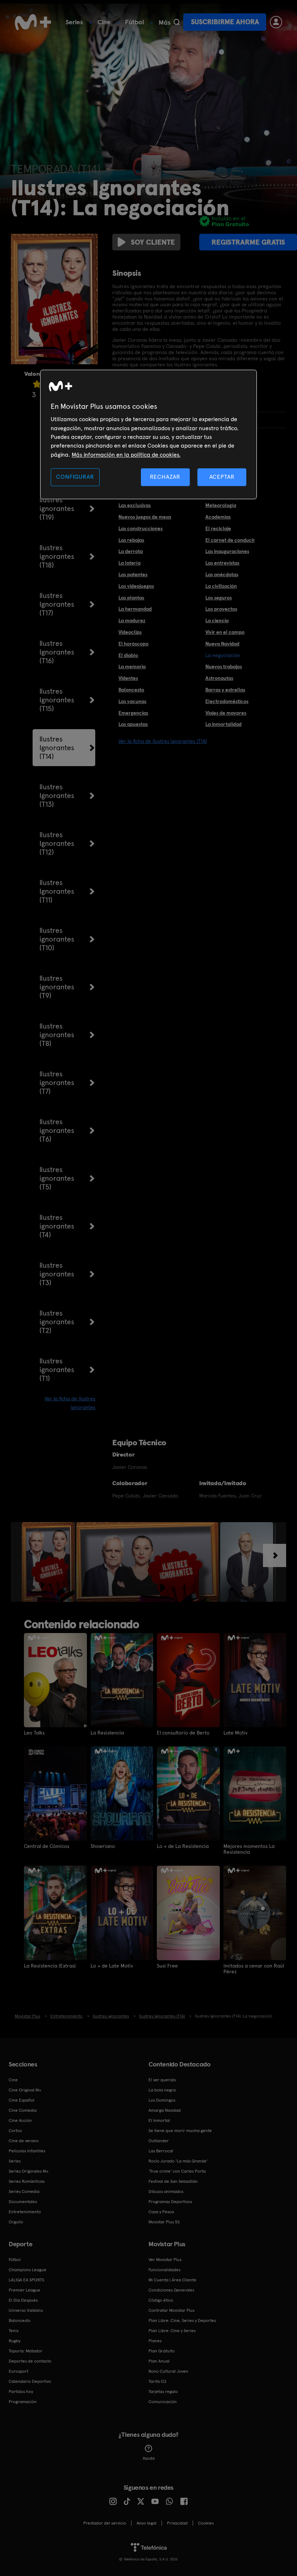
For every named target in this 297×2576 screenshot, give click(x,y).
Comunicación (163, 2402)
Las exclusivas (135, 505)
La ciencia (217, 620)
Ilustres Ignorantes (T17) (57, 604)
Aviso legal (147, 2523)
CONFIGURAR (75, 477)
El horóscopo (133, 644)
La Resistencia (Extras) (50, 1966)
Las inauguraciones (227, 551)
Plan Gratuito (162, 2351)
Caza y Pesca (161, 2212)
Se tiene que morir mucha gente (180, 2131)
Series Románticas (27, 2181)
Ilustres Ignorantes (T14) (57, 748)
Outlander (159, 2141)
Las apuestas (133, 724)
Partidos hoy (21, 2392)
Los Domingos (162, 2100)
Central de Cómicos (47, 1846)
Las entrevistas (222, 563)
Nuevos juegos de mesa (145, 517)
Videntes (128, 678)
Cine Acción (20, 2120)
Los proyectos (221, 609)
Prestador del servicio (105, 2523)
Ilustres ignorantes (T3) (57, 1274)
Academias (218, 517)
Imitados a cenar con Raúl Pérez (254, 1969)
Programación (23, 2402)
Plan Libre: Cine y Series (172, 2331)
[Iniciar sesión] (276, 22)
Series (74, 22)
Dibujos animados (166, 2191)
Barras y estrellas (225, 690)
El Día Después (23, 2300)
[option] (49, 1562)
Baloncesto (131, 690)
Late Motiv (235, 1733)
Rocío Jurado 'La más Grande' (178, 2161)
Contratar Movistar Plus (171, 2310)
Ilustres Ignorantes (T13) (57, 795)
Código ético (161, 2300)
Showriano (103, 1846)
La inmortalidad (223, 724)
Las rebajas (131, 540)
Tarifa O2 (158, 2381)
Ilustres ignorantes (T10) (57, 939)
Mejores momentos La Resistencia (249, 1849)
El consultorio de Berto (183, 1733)
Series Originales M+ (29, 2171)
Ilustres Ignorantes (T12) (57, 843)
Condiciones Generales (171, 2290)
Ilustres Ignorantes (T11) (57, 891)
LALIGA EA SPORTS (26, 2280)
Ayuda (149, 2458)
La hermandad (135, 609)
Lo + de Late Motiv (112, 1966)
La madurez (132, 620)
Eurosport (18, 2371)
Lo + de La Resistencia (183, 1846)
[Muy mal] (37, 384)
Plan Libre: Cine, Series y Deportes (182, 2321)
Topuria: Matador (26, 2351)
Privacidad (177, 2523)
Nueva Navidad (222, 644)
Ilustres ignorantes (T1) (57, 1370)
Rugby (14, 2341)
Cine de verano (24, 2141)
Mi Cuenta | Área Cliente (172, 2280)
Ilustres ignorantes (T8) (57, 1035)
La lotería (129, 563)
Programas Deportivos (170, 2202)
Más (165, 22)
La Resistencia (107, 1733)
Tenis (14, 2331)
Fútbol (135, 22)
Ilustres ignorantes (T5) (57, 1178)
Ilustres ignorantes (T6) (57, 1130)
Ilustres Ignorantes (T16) (57, 652)
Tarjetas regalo (163, 2392)
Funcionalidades (164, 2270)
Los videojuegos (136, 586)
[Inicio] (33, 22)
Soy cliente (153, 242)
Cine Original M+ (25, 2090)
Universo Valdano (26, 2310)
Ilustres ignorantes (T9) (57, 987)
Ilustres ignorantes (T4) (57, 1226)
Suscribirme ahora (225, 22)
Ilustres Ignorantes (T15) (57, 700)
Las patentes (133, 574)
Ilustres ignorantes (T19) (57, 508)
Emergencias (133, 713)
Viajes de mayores (226, 713)
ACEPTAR (222, 477)
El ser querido (162, 2080)
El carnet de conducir (230, 540)
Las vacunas (132, 701)
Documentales (23, 2202)
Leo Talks (34, 1733)
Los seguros (219, 598)
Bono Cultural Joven (168, 2371)
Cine (104, 22)
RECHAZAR (165, 477)
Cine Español (22, 2100)
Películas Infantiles (27, 2151)
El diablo (128, 655)
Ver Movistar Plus (165, 2260)
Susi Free (167, 1966)
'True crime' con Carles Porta (177, 2171)
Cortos (15, 2131)
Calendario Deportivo (30, 2381)
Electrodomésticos (227, 701)
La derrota (131, 551)
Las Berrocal (161, 2151)
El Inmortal (159, 2120)
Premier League (24, 2290)
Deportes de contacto (30, 2361)
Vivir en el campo (225, 632)
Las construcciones (141, 528)
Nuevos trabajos (224, 666)
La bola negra (162, 2090)
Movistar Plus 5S (164, 2222)
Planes (155, 2341)
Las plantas (131, 598)
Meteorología (221, 505)
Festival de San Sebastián (173, 2181)
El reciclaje (218, 528)
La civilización (221, 586)
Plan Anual (159, 2361)
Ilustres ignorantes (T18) (57, 556)
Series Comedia (24, 2191)
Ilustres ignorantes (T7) (57, 1083)
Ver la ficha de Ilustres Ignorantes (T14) (163, 741)
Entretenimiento (25, 2212)
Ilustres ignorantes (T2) (57, 1322)
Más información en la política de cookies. (126, 455)
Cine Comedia (23, 2110)
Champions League (28, 2270)
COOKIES (206, 2523)
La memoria (132, 666)
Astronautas (219, 678)
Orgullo (16, 2222)
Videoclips (130, 632)
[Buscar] (177, 22)
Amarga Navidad (165, 2110)
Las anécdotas (222, 574)
